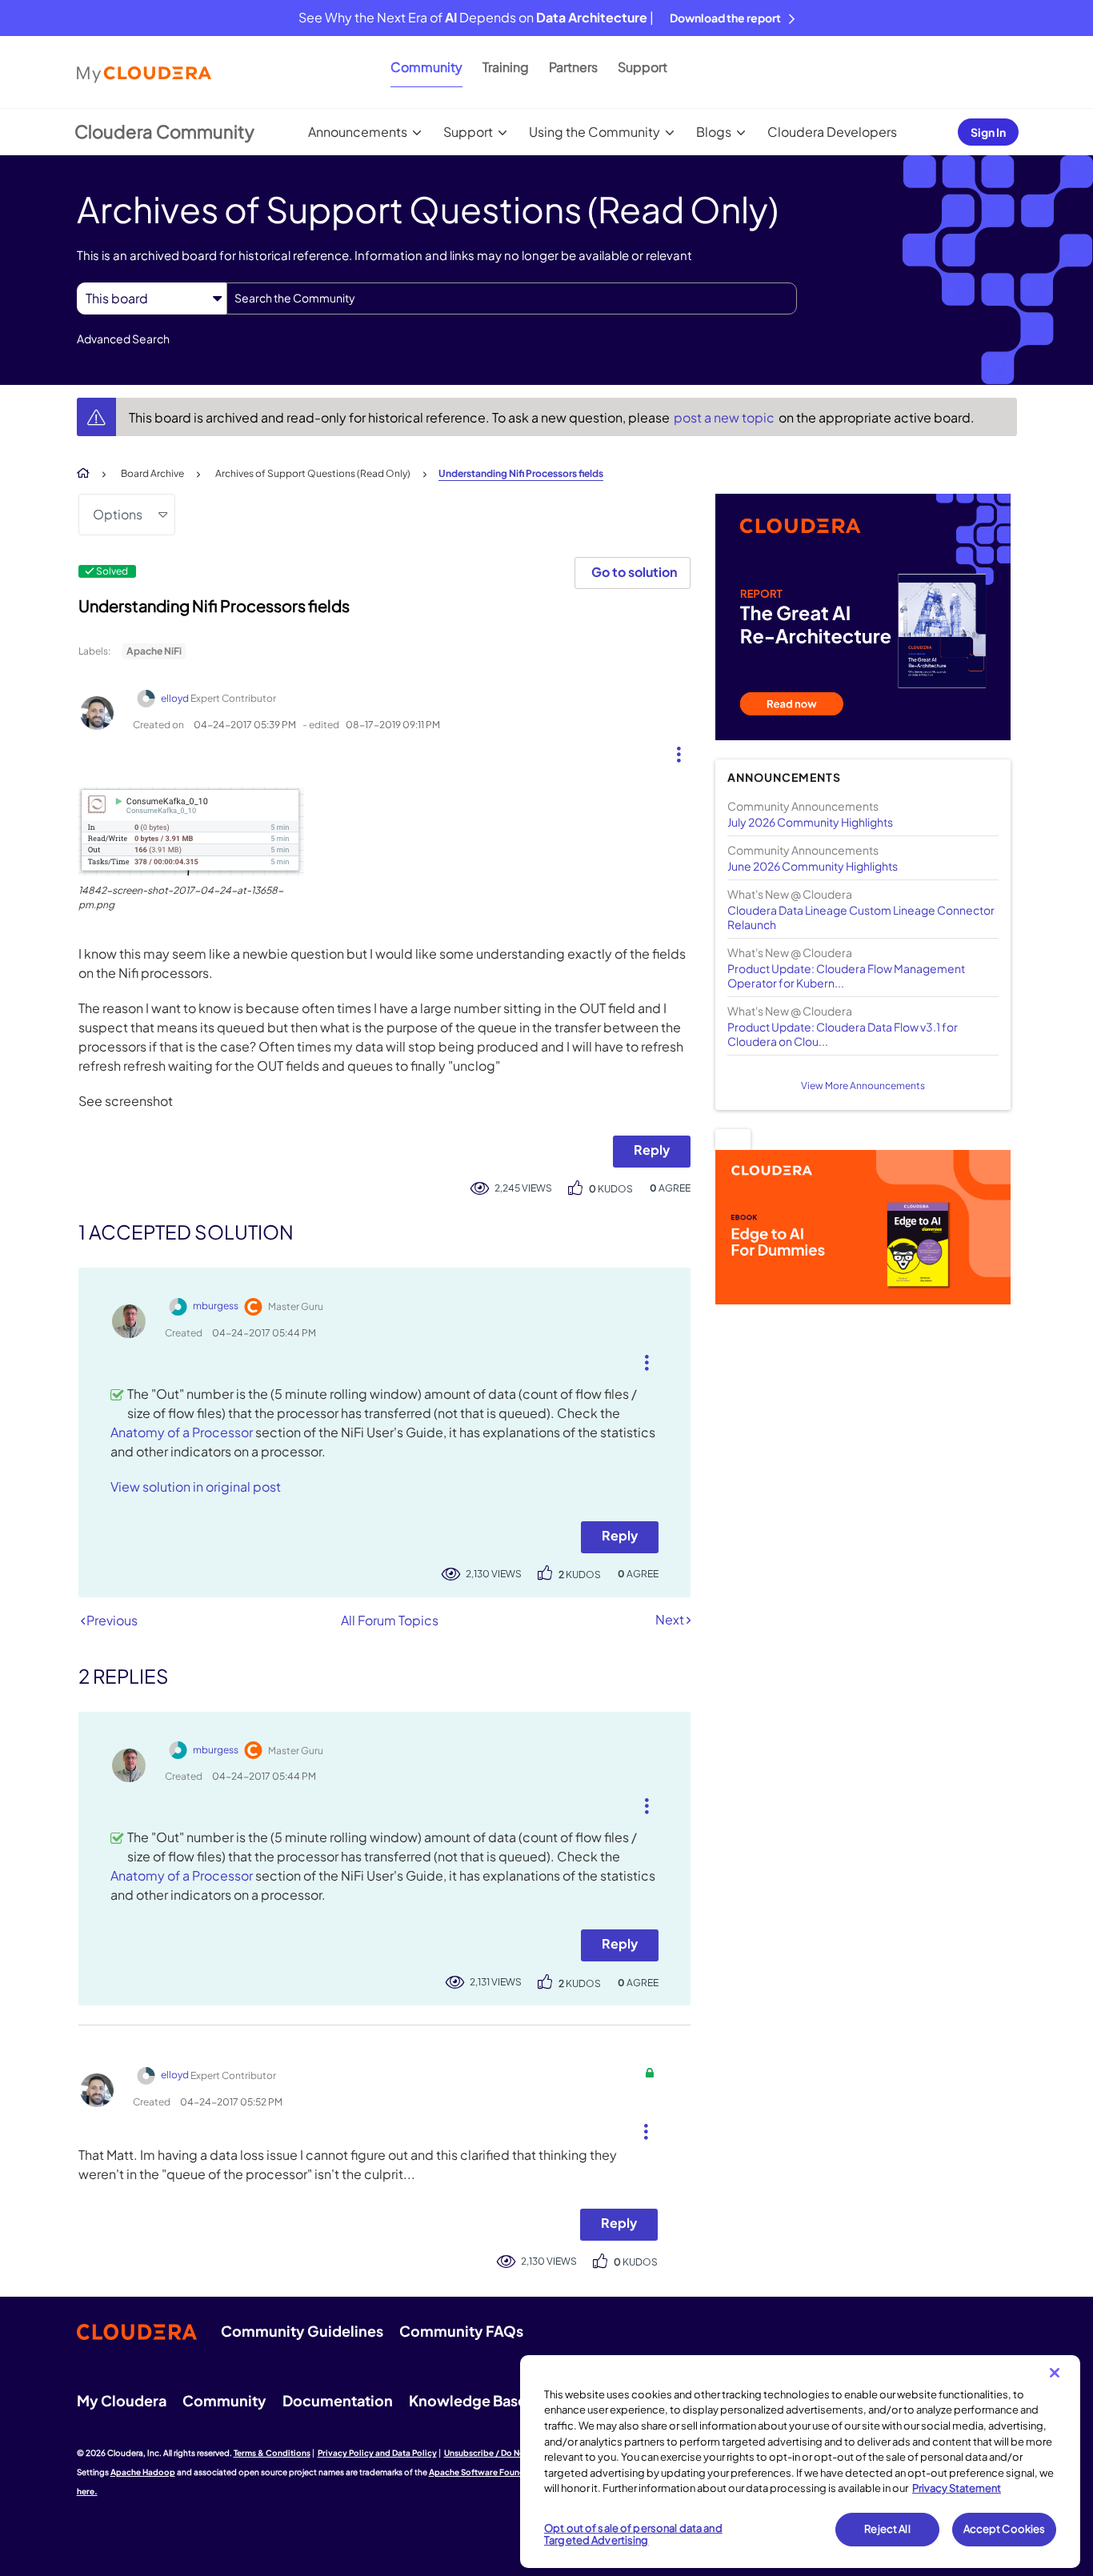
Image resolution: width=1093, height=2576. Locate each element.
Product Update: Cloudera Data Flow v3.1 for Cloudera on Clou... (843, 1034)
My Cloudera (122, 2400)
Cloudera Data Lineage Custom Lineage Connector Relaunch (861, 917)
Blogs (714, 132)
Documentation (338, 2400)
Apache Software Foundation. (489, 2472)
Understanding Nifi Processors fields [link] (521, 473)
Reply (652, 1150)
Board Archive (152, 473)
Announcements (358, 132)
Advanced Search (123, 339)
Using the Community (595, 132)
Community (426, 67)
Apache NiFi (154, 651)
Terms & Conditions (272, 2453)
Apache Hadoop (143, 2472)
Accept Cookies (1005, 2529)
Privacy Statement (957, 2488)
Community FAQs (461, 2331)
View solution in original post (196, 1486)
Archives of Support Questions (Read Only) (313, 473)
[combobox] (512, 298)
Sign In (988, 132)
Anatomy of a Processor (182, 1432)
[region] (800, 2462)
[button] (673, 751)
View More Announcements (863, 1086)
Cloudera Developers (832, 132)
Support (643, 67)
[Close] (1055, 2373)
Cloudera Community (164, 131)
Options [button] (118, 514)
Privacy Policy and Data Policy (377, 2453)
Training (506, 67)
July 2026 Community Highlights (810, 822)
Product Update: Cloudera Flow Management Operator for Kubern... (846, 976)
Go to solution (634, 572)
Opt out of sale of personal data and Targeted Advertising (633, 2534)
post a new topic (725, 417)
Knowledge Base (468, 2400)
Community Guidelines (302, 2331)
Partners (573, 67)
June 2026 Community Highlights (813, 866)
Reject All (887, 2529)
